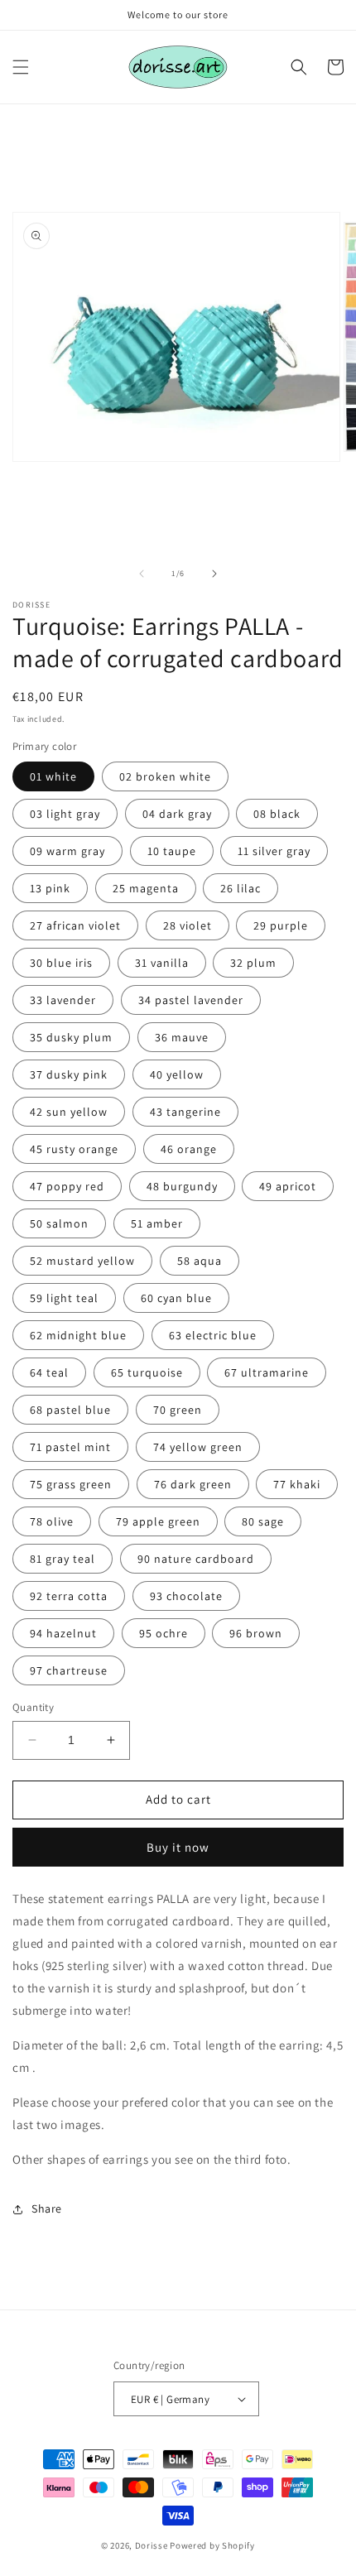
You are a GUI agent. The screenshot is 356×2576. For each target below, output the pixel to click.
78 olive (52, 1521)
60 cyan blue (176, 1298)
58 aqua (200, 1261)
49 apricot (288, 1186)
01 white (53, 776)
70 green (178, 1410)
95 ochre (164, 1633)
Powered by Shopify (212, 2545)
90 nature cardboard (196, 1559)
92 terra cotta (69, 1596)
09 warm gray (67, 851)
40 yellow (177, 1074)
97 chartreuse (69, 1670)
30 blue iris (61, 963)
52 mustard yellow (82, 1261)
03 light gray (65, 814)
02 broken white (165, 776)
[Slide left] (142, 574)
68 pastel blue (70, 1410)
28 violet (188, 925)
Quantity (33, 1707)
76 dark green (193, 1484)
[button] (21, 67)
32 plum (253, 963)
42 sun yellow (69, 1112)
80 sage (263, 1521)
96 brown (256, 1633)
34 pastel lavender (191, 1000)
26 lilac (241, 888)
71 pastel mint (70, 1447)
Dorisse (152, 2545)
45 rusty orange (74, 1149)
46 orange (189, 1149)
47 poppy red (67, 1186)
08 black (277, 814)
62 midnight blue (78, 1335)
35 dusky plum (71, 1037)
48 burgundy (182, 1186)
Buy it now (178, 1847)
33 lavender (63, 1000)
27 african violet (75, 925)
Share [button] (47, 2208)
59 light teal (64, 1298)
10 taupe (172, 851)
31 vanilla (162, 963)
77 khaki (297, 1484)
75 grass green (71, 1484)
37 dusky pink (69, 1074)
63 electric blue (213, 1335)
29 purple (281, 925)
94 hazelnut (63, 1633)
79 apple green (158, 1521)
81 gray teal (63, 1559)
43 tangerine (185, 1112)
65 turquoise (147, 1372)
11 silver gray (274, 851)
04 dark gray (177, 814)
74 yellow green (198, 1447)
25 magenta (146, 888)
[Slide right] (214, 574)
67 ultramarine (267, 1372)
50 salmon (59, 1223)
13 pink (50, 888)
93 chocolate (186, 1596)
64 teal (49, 1372)
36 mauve (182, 1037)
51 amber (157, 1223)
